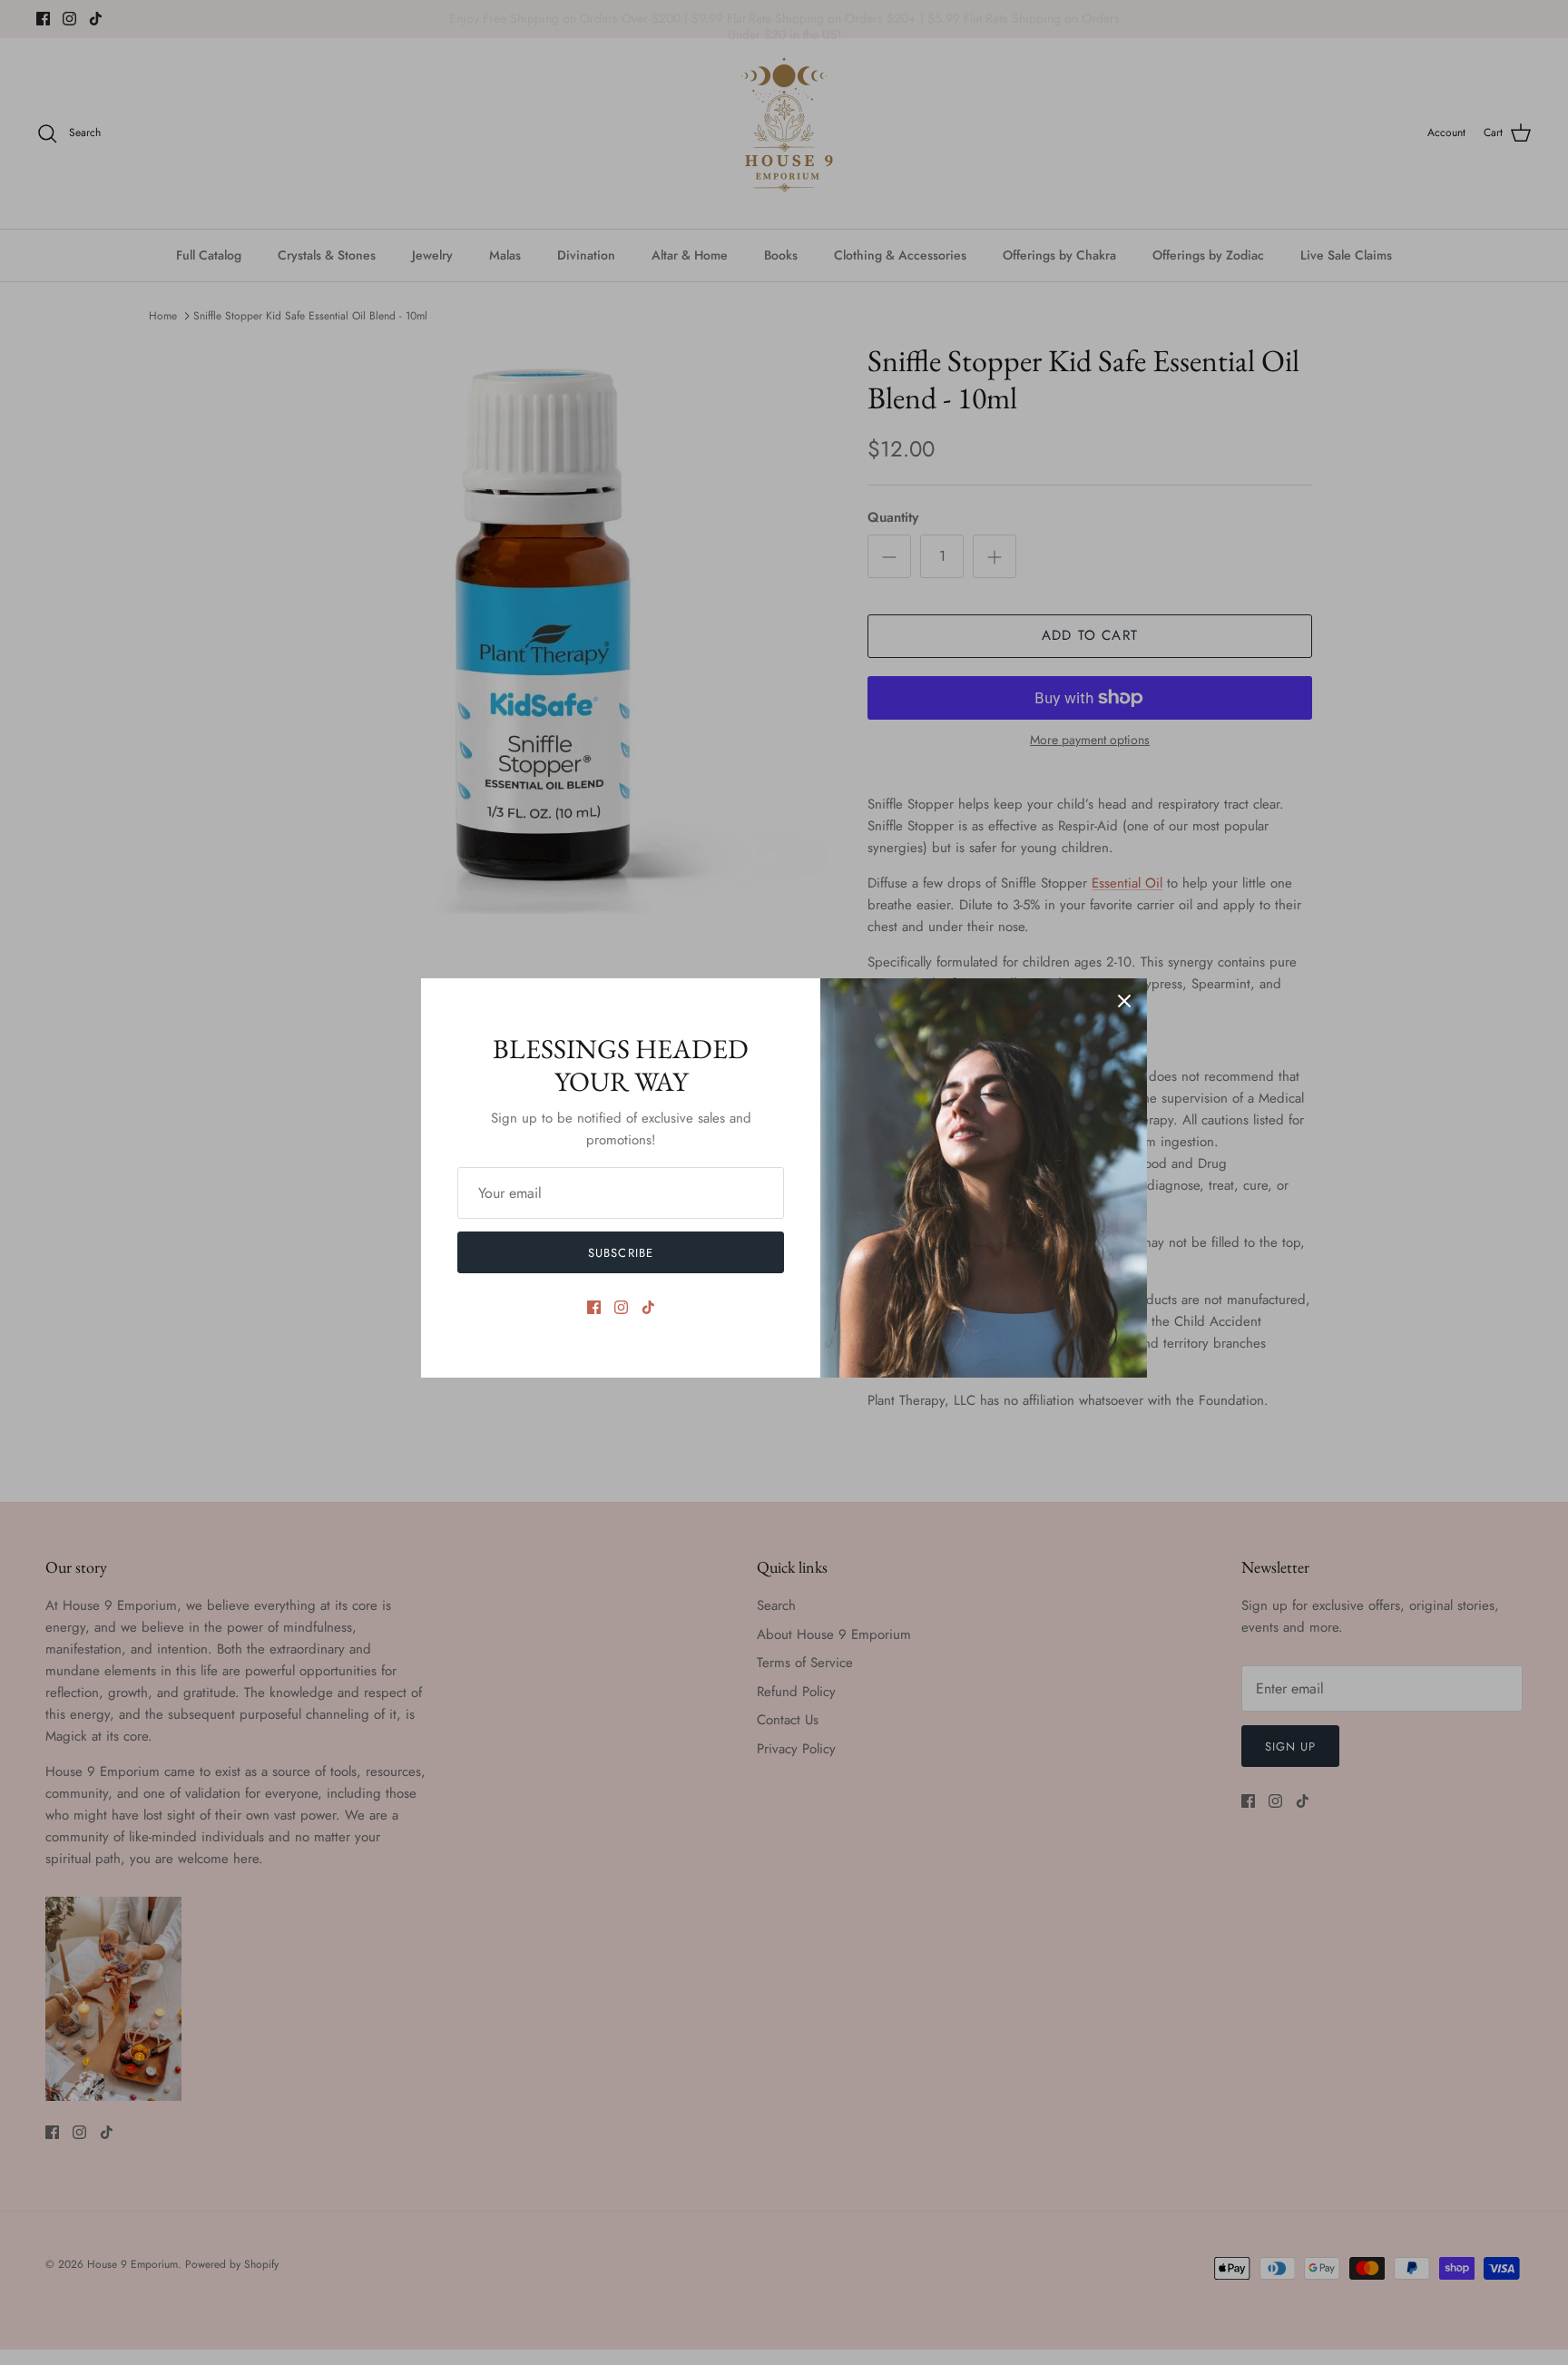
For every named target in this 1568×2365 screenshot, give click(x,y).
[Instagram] (621, 1307)
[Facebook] (594, 1307)
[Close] (1124, 1001)
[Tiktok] (648, 1307)
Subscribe (620, 1253)
